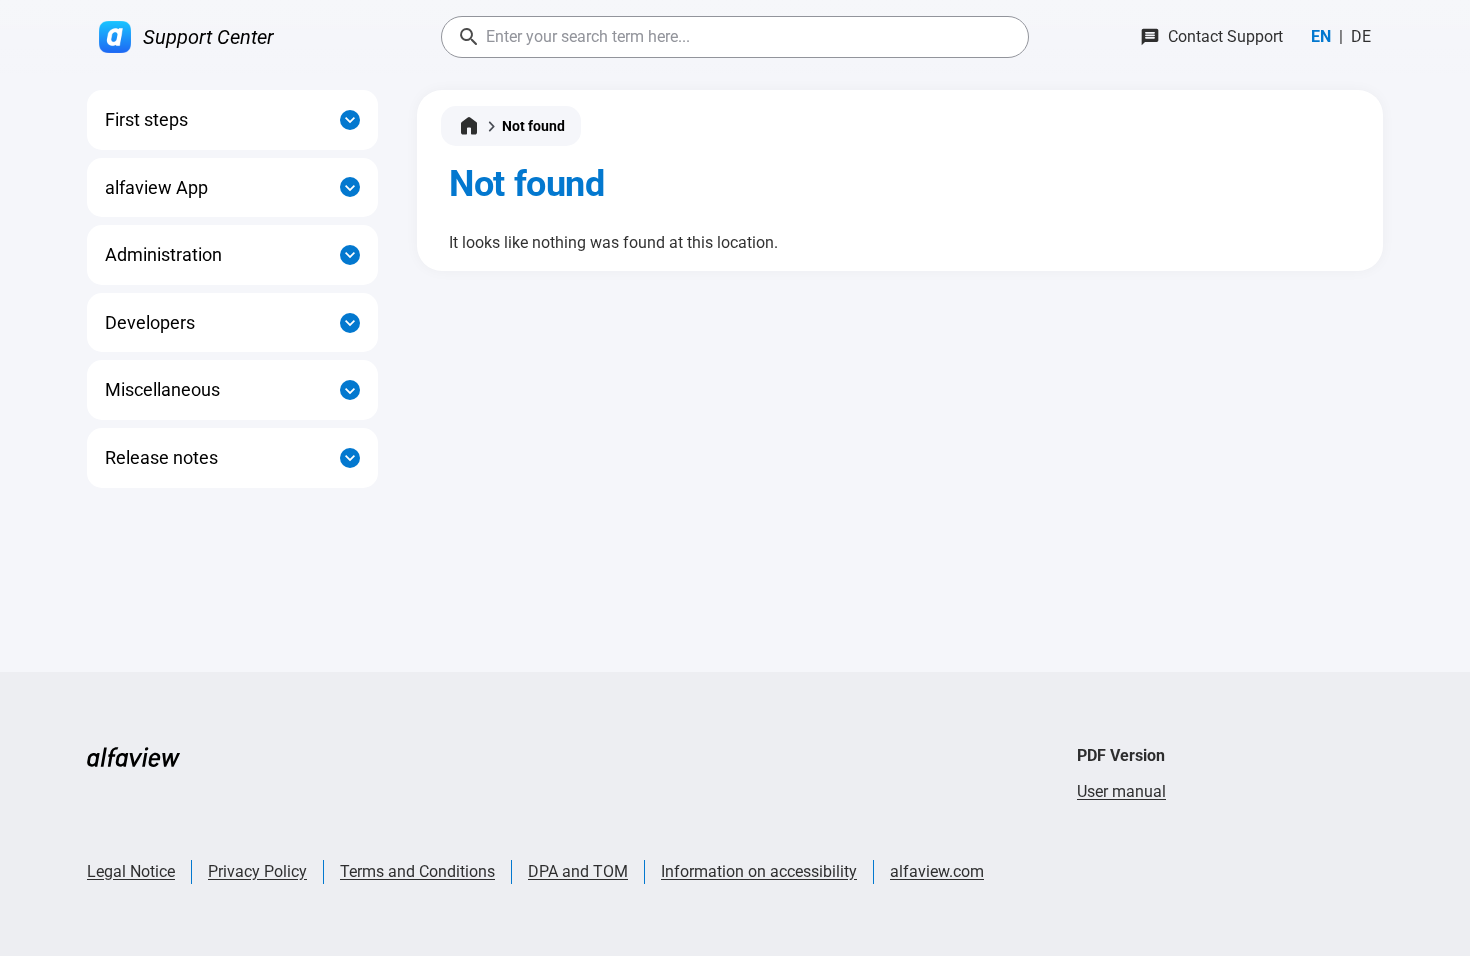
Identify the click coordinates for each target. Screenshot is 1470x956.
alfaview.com (937, 871)
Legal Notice (131, 871)
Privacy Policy (257, 871)
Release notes (161, 457)
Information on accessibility (759, 871)
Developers (150, 322)
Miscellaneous (162, 389)
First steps (146, 119)
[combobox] (735, 37)
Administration (163, 254)
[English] (1321, 37)
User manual (1121, 791)
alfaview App (156, 187)
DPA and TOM (578, 871)
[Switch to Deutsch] (1361, 37)
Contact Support (1225, 36)
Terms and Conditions (417, 871)
